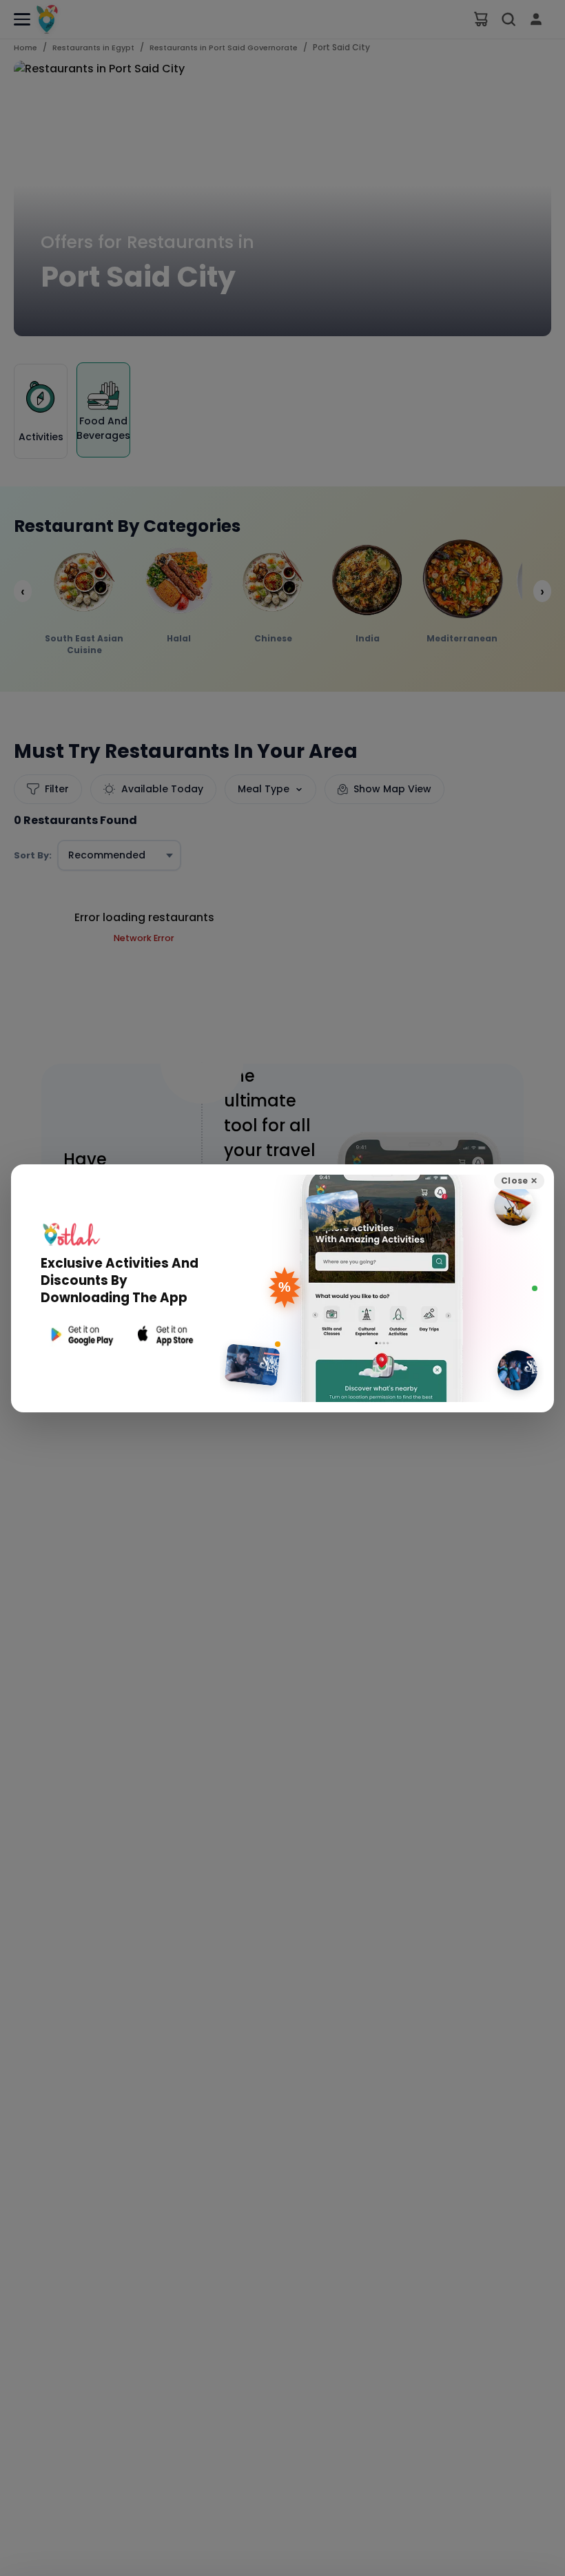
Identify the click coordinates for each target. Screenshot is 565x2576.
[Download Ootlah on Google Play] (81, 1335)
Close (519, 1181)
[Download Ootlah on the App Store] (166, 1335)
